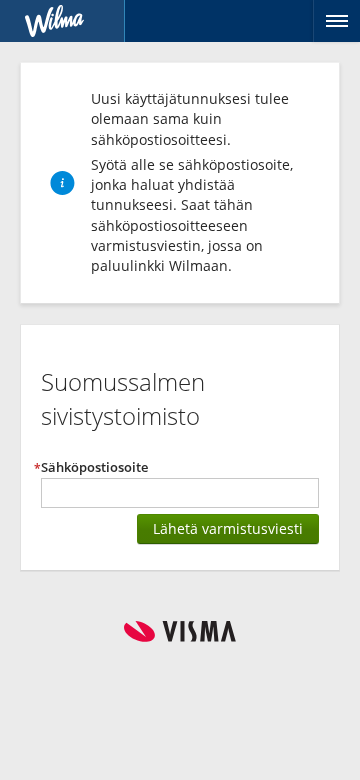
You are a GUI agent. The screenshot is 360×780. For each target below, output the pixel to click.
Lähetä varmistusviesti (228, 528)
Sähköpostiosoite (94, 467)
